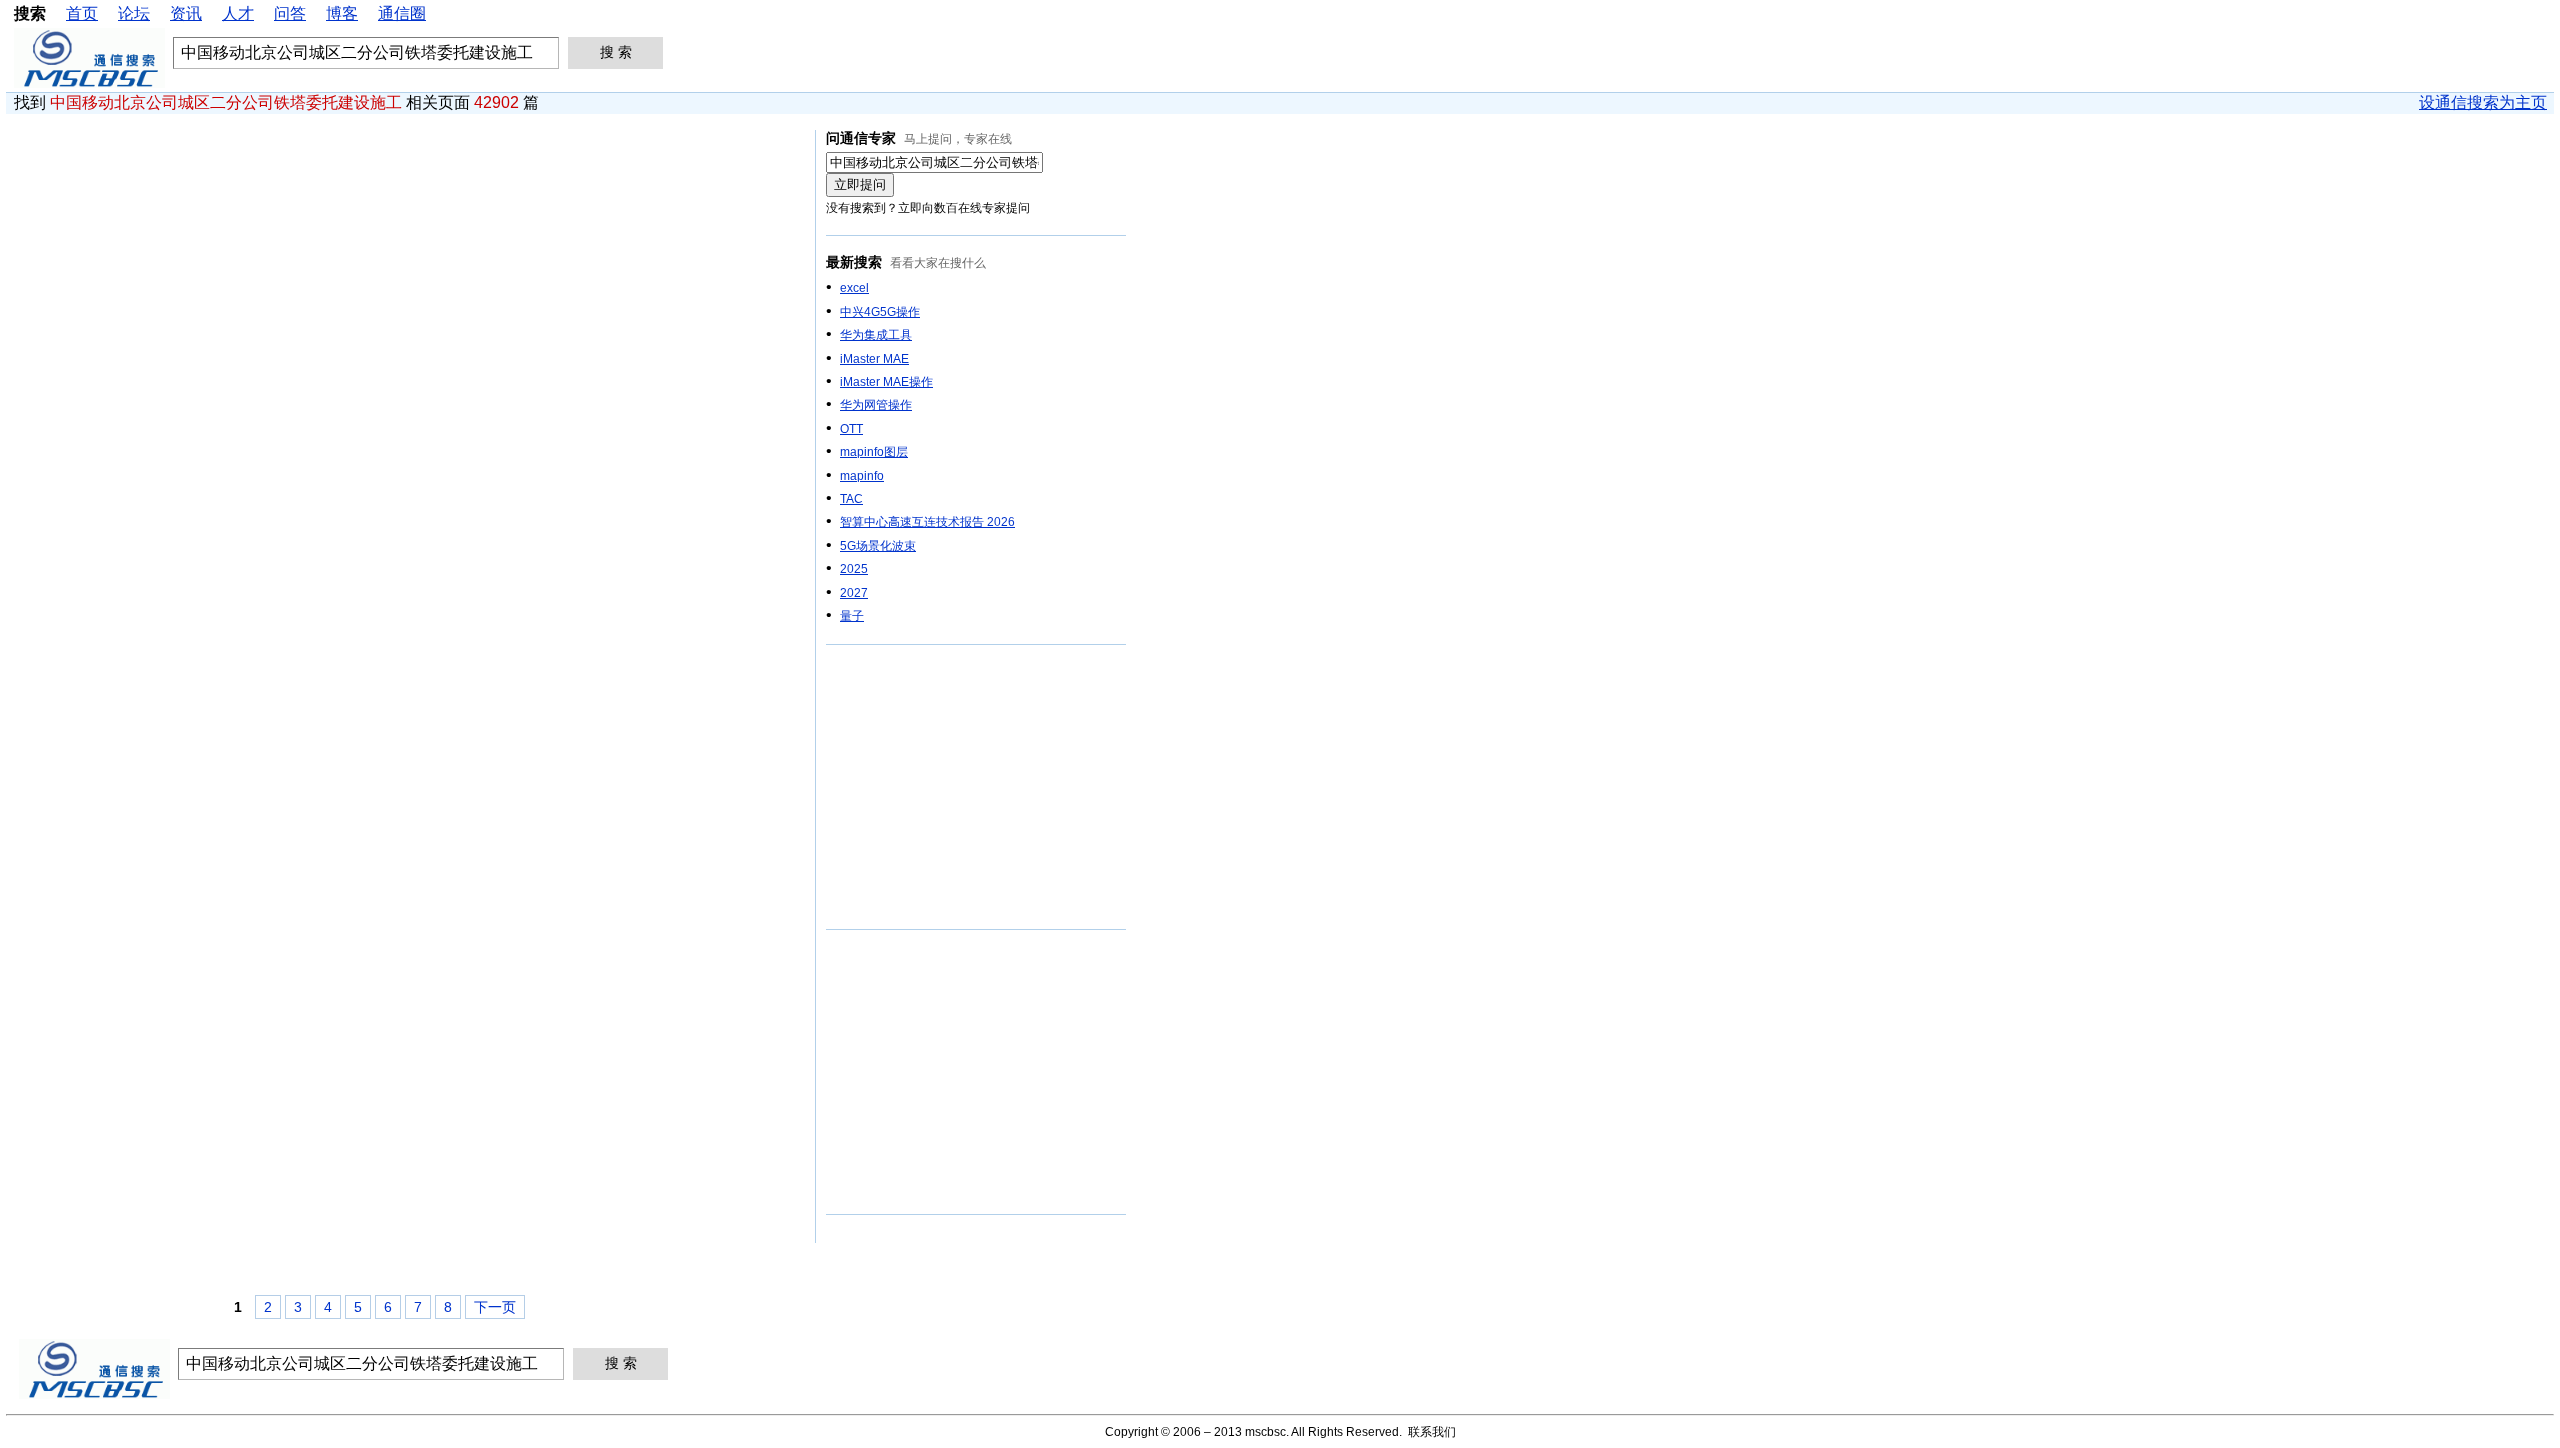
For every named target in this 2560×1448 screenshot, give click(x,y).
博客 (342, 13)
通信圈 (402, 13)
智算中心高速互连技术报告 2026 (927, 522)
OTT (851, 429)
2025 (854, 569)
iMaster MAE (874, 359)
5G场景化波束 (878, 546)
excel (854, 288)
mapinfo (862, 476)
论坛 (134, 13)
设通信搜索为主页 (2483, 102)
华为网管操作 (876, 405)
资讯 (186, 13)
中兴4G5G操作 (880, 312)
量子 (852, 616)
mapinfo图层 (874, 452)
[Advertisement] (976, 788)
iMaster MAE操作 (886, 382)
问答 (290, 13)
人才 (238, 13)
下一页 (495, 1307)
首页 (82, 13)
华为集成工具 (876, 335)
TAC (851, 499)
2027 (854, 593)
